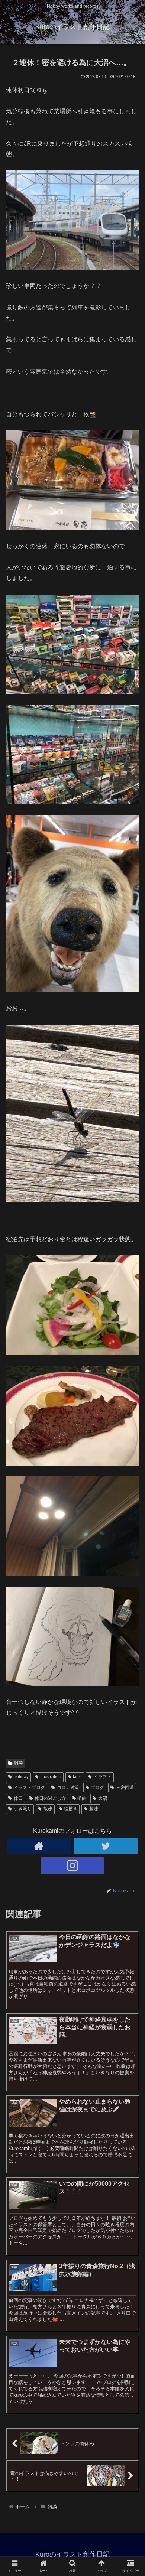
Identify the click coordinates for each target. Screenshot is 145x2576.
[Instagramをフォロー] (72, 1866)
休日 (18, 1798)
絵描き (71, 1809)
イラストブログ (29, 1788)
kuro (77, 1777)
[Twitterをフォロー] (106, 1846)
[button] (130, 1376)
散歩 (48, 1809)
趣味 (94, 1809)
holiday (21, 1777)
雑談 (19, 1763)
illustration (51, 1777)
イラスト (103, 1777)
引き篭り (23, 1809)
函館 (82, 1798)
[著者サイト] (39, 1846)
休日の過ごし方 (50, 1798)
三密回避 (125, 1788)
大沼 (103, 1798)
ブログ (97, 1788)
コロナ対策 (68, 1788)
